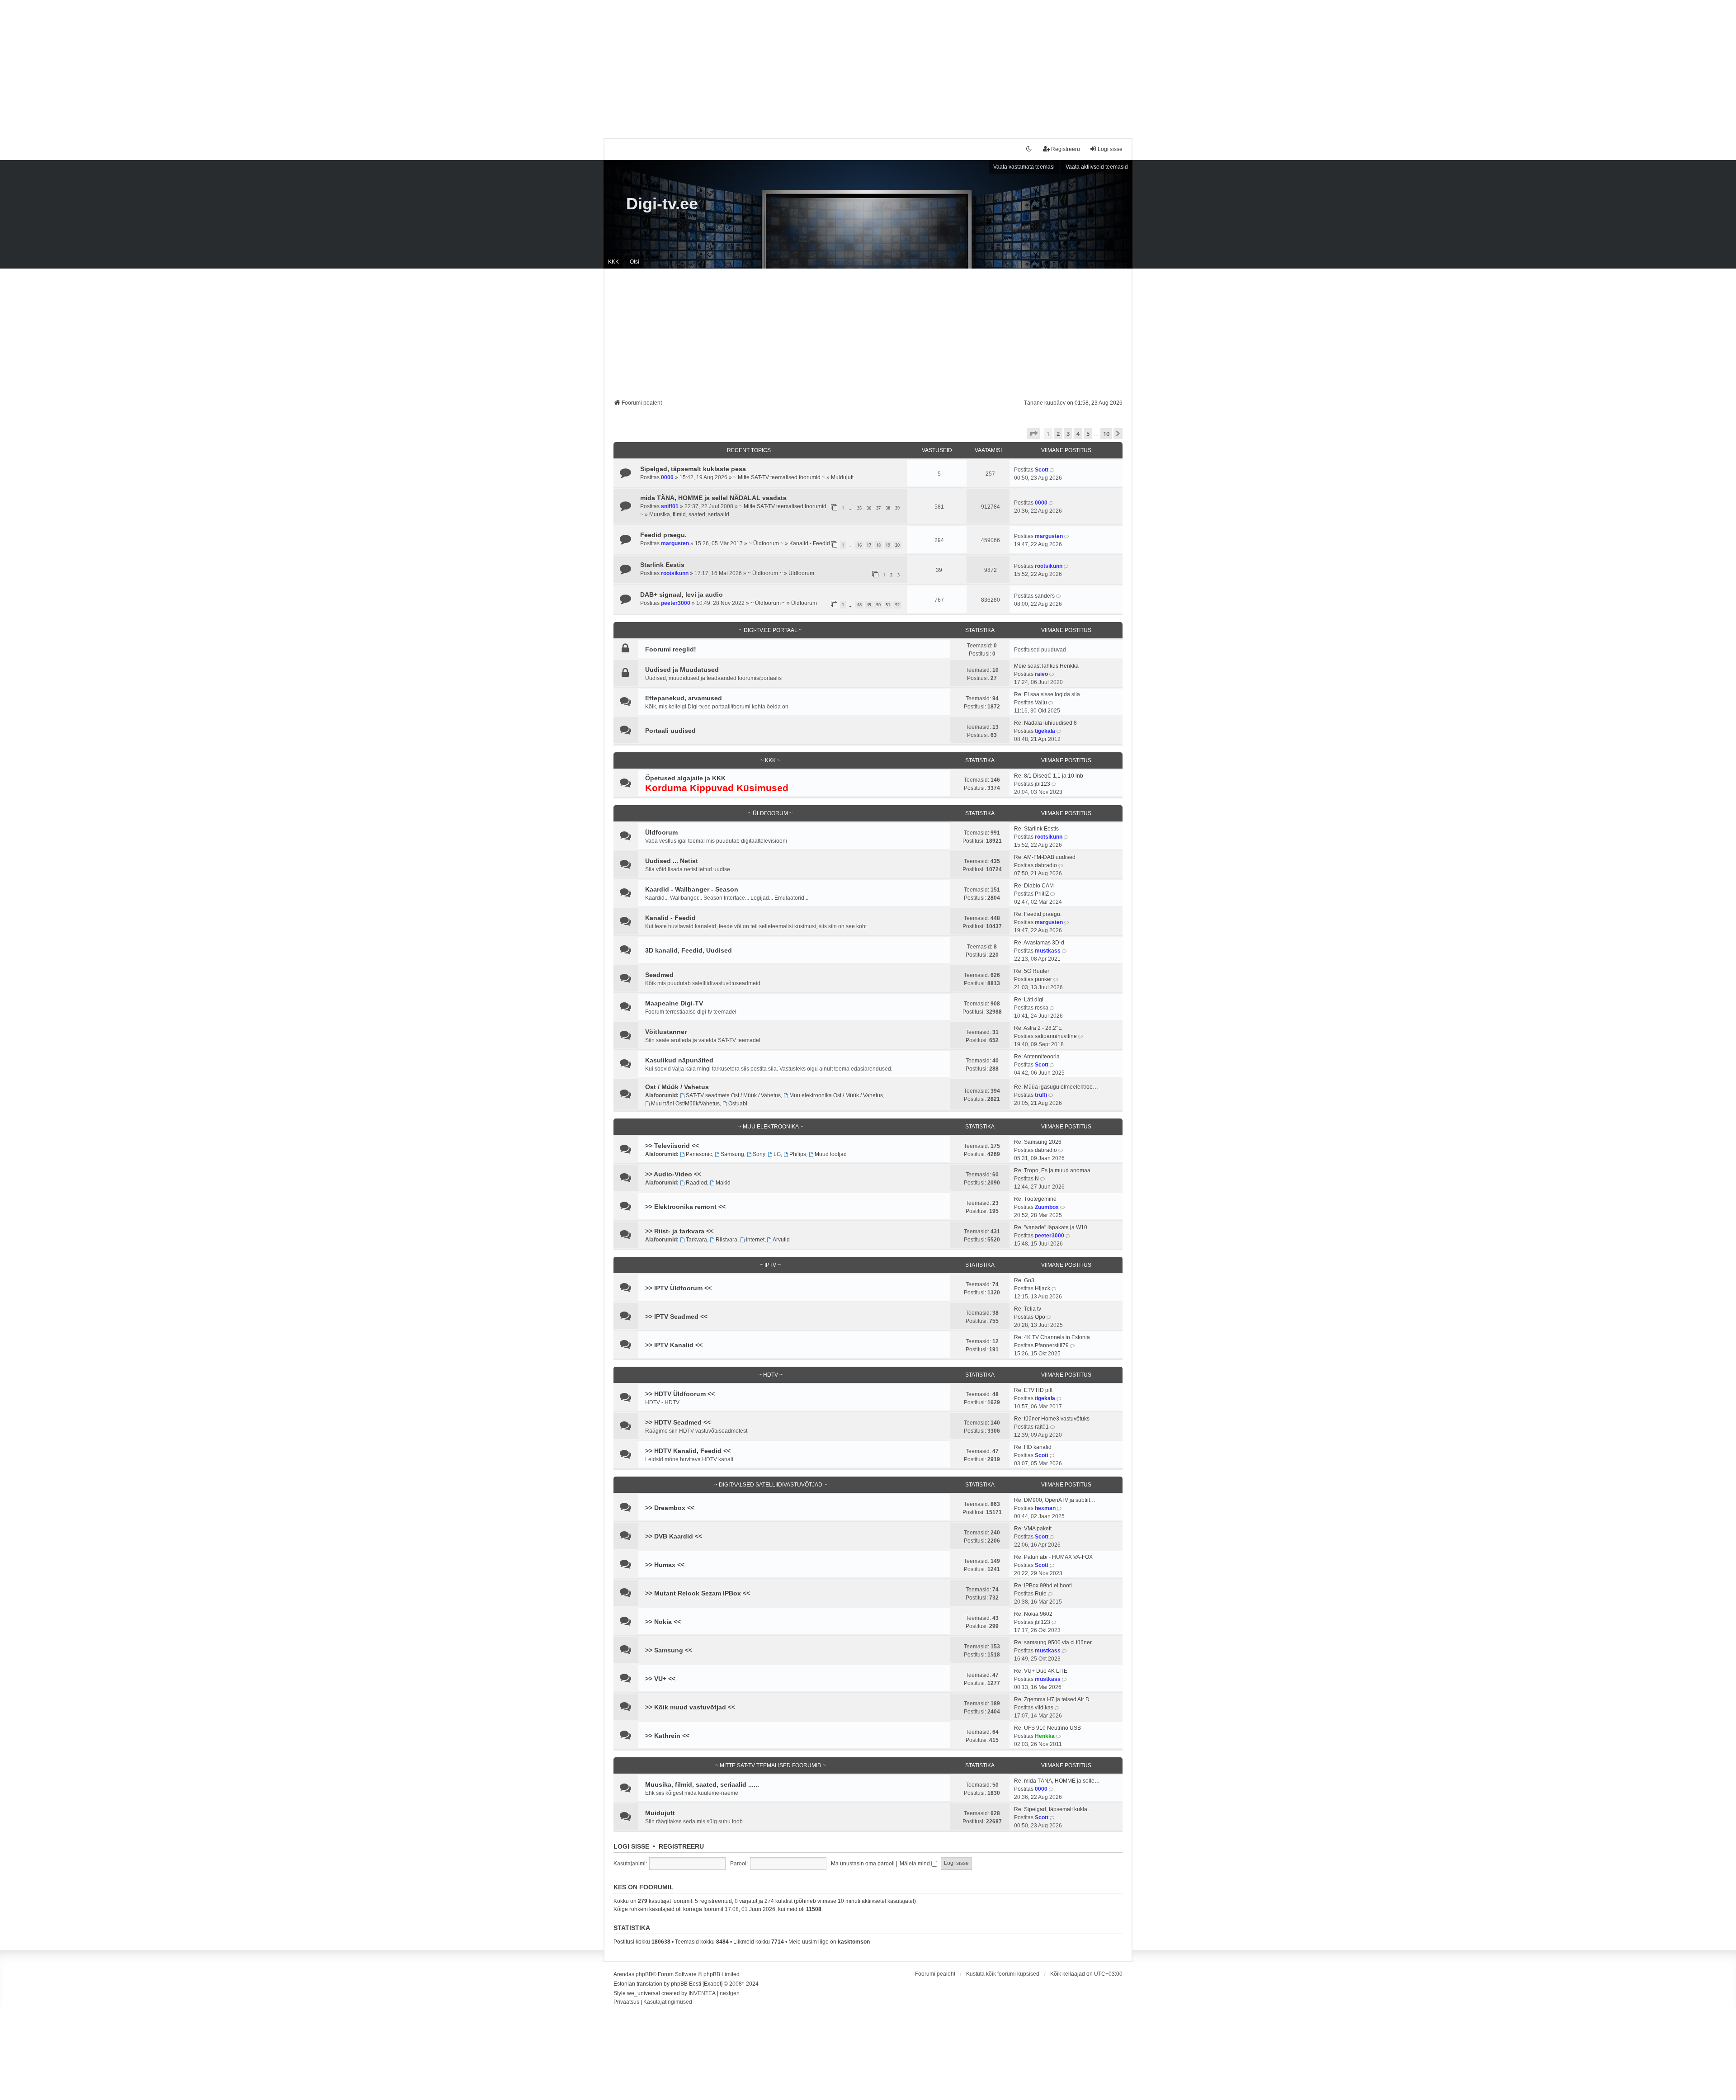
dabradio (1046, 865)
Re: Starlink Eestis (1036, 829)
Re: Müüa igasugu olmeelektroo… (1056, 1087)
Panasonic (699, 1154)
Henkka (1045, 1736)
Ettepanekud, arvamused (684, 698)
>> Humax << (665, 1565)
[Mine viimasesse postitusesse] (1053, 470)
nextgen (730, 1993)
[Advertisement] (868, 63)
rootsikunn (675, 573)
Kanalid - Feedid (810, 543)
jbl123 (1043, 784)
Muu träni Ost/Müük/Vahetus (685, 1104)
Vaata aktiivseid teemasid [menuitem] (1097, 167)
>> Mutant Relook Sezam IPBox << (698, 1593)
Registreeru (681, 1846)
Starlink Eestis (662, 565)
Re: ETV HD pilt (1033, 1390)
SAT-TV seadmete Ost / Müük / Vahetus (733, 1095)
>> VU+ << (660, 1679)
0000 (667, 477)
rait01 (1042, 1427)
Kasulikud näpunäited (679, 1060)
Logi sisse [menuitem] (1110, 149)
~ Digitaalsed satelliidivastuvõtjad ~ (771, 1485)
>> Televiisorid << (672, 1146)
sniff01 (670, 506)
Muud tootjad (831, 1154)
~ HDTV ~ (771, 1375)
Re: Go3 (1024, 1280)
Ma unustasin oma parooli (863, 1864)
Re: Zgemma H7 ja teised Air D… (1054, 1699)
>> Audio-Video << (673, 1174)
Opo (1040, 1317)
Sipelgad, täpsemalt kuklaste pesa (693, 469)
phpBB (644, 1974)
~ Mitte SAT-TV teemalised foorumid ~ (779, 477)
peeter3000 (676, 603)
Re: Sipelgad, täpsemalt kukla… (1053, 1809)
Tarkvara (696, 1240)
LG (777, 1154)
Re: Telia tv (1028, 1309)
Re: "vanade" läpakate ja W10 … (1054, 1227)
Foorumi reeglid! (671, 649)
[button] (1033, 434)
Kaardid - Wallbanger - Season (692, 889)
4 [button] (1078, 434)
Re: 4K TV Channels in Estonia (1052, 1337)
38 (888, 508)
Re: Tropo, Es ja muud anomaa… (1055, 1170)
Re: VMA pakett (1033, 1529)
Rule (1041, 1594)
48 (859, 605)
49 (869, 605)
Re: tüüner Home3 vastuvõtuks (1052, 1419)
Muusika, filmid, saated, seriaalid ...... (694, 514)
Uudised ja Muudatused (682, 670)
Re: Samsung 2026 (1038, 1142)
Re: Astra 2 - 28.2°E (1038, 1028)
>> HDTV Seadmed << (678, 1422)
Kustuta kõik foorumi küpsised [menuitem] (1003, 1974)
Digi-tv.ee (662, 204)
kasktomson (854, 1942)
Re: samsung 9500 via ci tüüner (1053, 1642)
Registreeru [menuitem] (1066, 149)
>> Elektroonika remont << (685, 1207)
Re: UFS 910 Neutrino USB (1047, 1728)
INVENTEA (702, 1993)
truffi (1041, 1095)
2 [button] (1058, 434)
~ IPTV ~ (770, 1265)
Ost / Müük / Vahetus (677, 1087)
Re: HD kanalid (1033, 1447)
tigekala (1045, 731)
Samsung (732, 1154)
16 (859, 545)
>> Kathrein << (667, 1736)
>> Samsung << (669, 1650)
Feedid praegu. (663, 535)
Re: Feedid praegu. (1038, 914)
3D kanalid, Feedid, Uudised (689, 950)
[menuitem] (626, 2002)
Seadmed (659, 975)
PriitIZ (1042, 894)
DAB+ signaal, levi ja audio (682, 595)
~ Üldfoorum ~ (766, 543)
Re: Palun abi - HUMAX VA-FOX (1053, 1557)
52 (897, 605)
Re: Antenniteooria (1037, 1057)
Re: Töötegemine (1035, 1199)
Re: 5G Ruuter (1032, 971)
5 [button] (1088, 434)
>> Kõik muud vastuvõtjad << (690, 1707)
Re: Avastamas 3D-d (1039, 943)
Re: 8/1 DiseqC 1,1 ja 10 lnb (1049, 776)
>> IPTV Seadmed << (676, 1317)
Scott (1042, 470)
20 (897, 545)
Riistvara (726, 1240)
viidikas (1044, 1708)
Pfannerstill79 (1052, 1345)
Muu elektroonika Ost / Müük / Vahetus (836, 1095)
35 (859, 508)
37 (878, 508)
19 (888, 545)
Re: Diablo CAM (1034, 886)
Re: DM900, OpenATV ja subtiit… (1055, 1500)
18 (878, 545)
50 (878, 605)
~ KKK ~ (770, 760)
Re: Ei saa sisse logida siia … (1050, 694)
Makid (723, 1183)
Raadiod (696, 1183)
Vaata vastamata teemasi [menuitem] (1024, 167)
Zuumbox (1047, 1207)
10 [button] (1106, 434)
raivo (1041, 674)
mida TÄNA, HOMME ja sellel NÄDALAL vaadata (713, 498)
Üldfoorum (801, 573)
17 (869, 545)
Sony (759, 1154)
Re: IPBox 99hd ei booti (1043, 1586)
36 (869, 508)
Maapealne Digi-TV (674, 1003)
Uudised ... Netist (672, 861)
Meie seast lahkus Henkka (1046, 666)
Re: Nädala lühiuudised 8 (1045, 723)
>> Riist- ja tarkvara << (679, 1231)
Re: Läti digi (1029, 1000)
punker (1043, 979)
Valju (1041, 703)
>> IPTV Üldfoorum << (678, 1288)
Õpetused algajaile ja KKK (685, 778)
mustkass (1048, 951)
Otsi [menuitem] (634, 262)
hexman (1045, 1508)
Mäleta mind (915, 1864)
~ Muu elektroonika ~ (771, 1127)
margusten (675, 543)
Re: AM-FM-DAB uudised (1045, 857)
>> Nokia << (663, 1622)
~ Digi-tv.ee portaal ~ (771, 630)
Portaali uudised (670, 731)
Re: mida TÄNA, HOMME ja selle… (1057, 1781)
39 (897, 508)
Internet (755, 1240)
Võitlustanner (666, 1032)
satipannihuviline (1056, 1036)
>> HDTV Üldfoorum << (680, 1394)
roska (1042, 1008)
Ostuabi (738, 1104)
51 (888, 605)
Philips (798, 1154)
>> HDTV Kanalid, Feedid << (688, 1451)
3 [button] (1068, 434)
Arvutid (781, 1240)
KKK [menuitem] (613, 262)
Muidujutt (842, 477)
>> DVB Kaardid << (674, 1536)
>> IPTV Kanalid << (674, 1345)
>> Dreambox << (670, 1508)
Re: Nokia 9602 (1033, 1614)
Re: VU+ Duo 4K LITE (1041, 1671)
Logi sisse (631, 1846)
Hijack (1043, 1288)
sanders (1045, 596)
